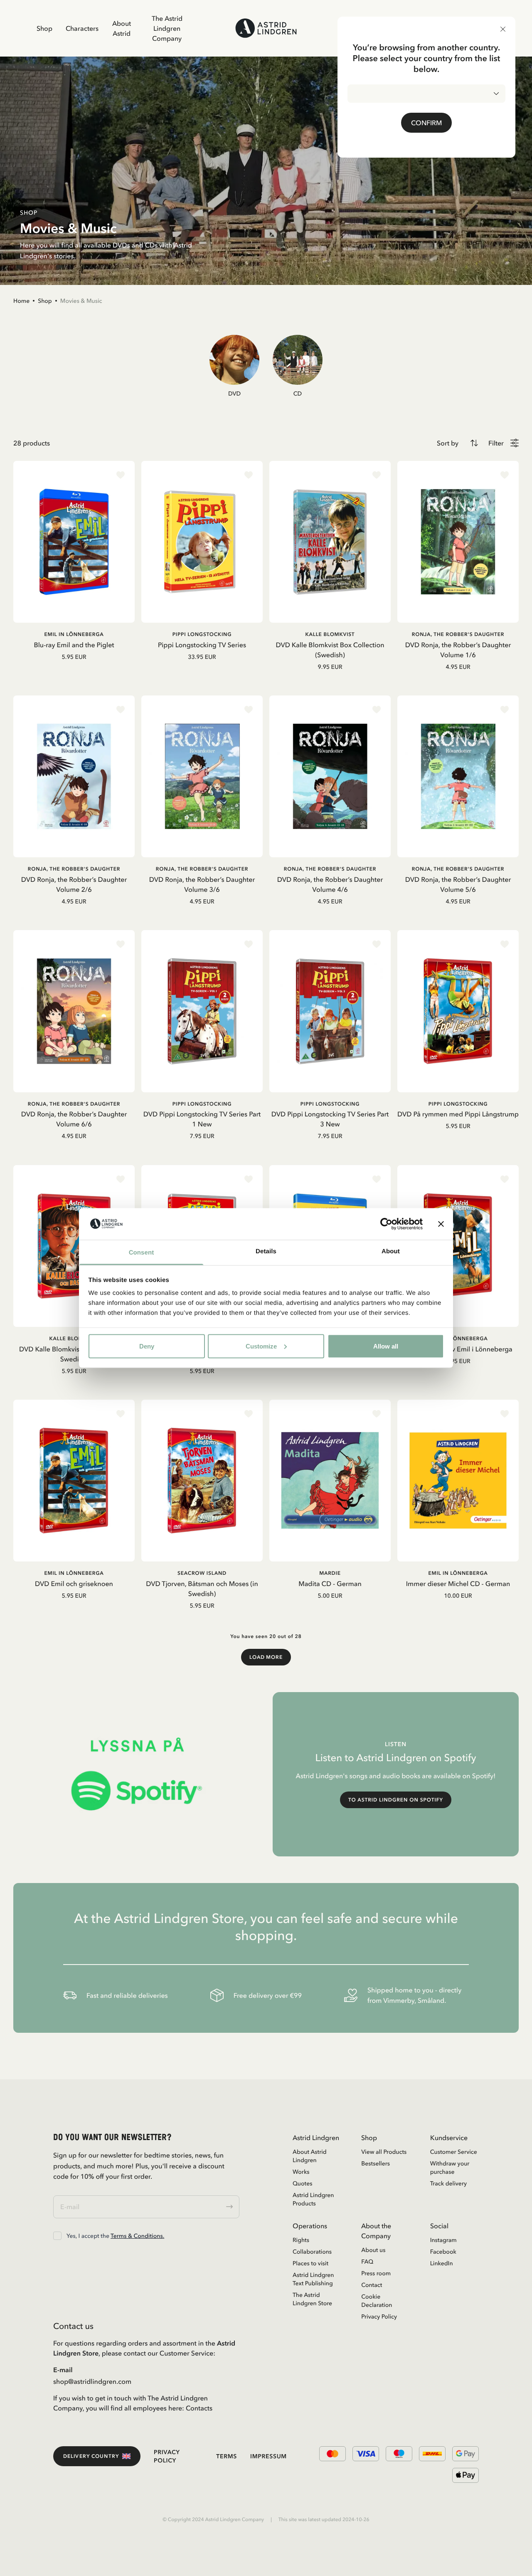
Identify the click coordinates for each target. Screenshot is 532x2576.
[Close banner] (441, 1224)
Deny (147, 1346)
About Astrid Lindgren (310, 2156)
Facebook (443, 2252)
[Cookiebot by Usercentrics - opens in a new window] (386, 1224)
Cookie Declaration (377, 2301)
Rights (301, 2240)
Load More (266, 1657)
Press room (376, 2273)
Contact (372, 2285)
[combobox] (426, 94)
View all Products (384, 2152)
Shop (44, 28)
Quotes (302, 2183)
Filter (496, 443)
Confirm (426, 123)
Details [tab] (266, 1251)
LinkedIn (442, 2263)
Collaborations (312, 2252)
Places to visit (310, 2263)
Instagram (443, 2240)
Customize (261, 1346)
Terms (227, 2456)
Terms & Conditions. (137, 2236)
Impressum (268, 2456)
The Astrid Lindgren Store (312, 2299)
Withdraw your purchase (450, 2168)
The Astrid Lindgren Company (167, 28)
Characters (82, 28)
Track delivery (448, 2183)
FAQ (367, 2262)
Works (301, 2172)
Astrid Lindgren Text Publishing (313, 2279)
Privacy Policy (379, 2316)
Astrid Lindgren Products (313, 2199)
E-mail (63, 2370)
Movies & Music (81, 301)
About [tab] (391, 1251)
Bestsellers (376, 2163)
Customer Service (454, 2152)
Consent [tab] (142, 1253)
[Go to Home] (266, 28)
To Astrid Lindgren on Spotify (396, 1800)
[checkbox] (57, 2236)
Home (21, 301)
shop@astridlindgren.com (92, 2381)
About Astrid (122, 28)
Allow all (386, 1346)
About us (373, 2250)
